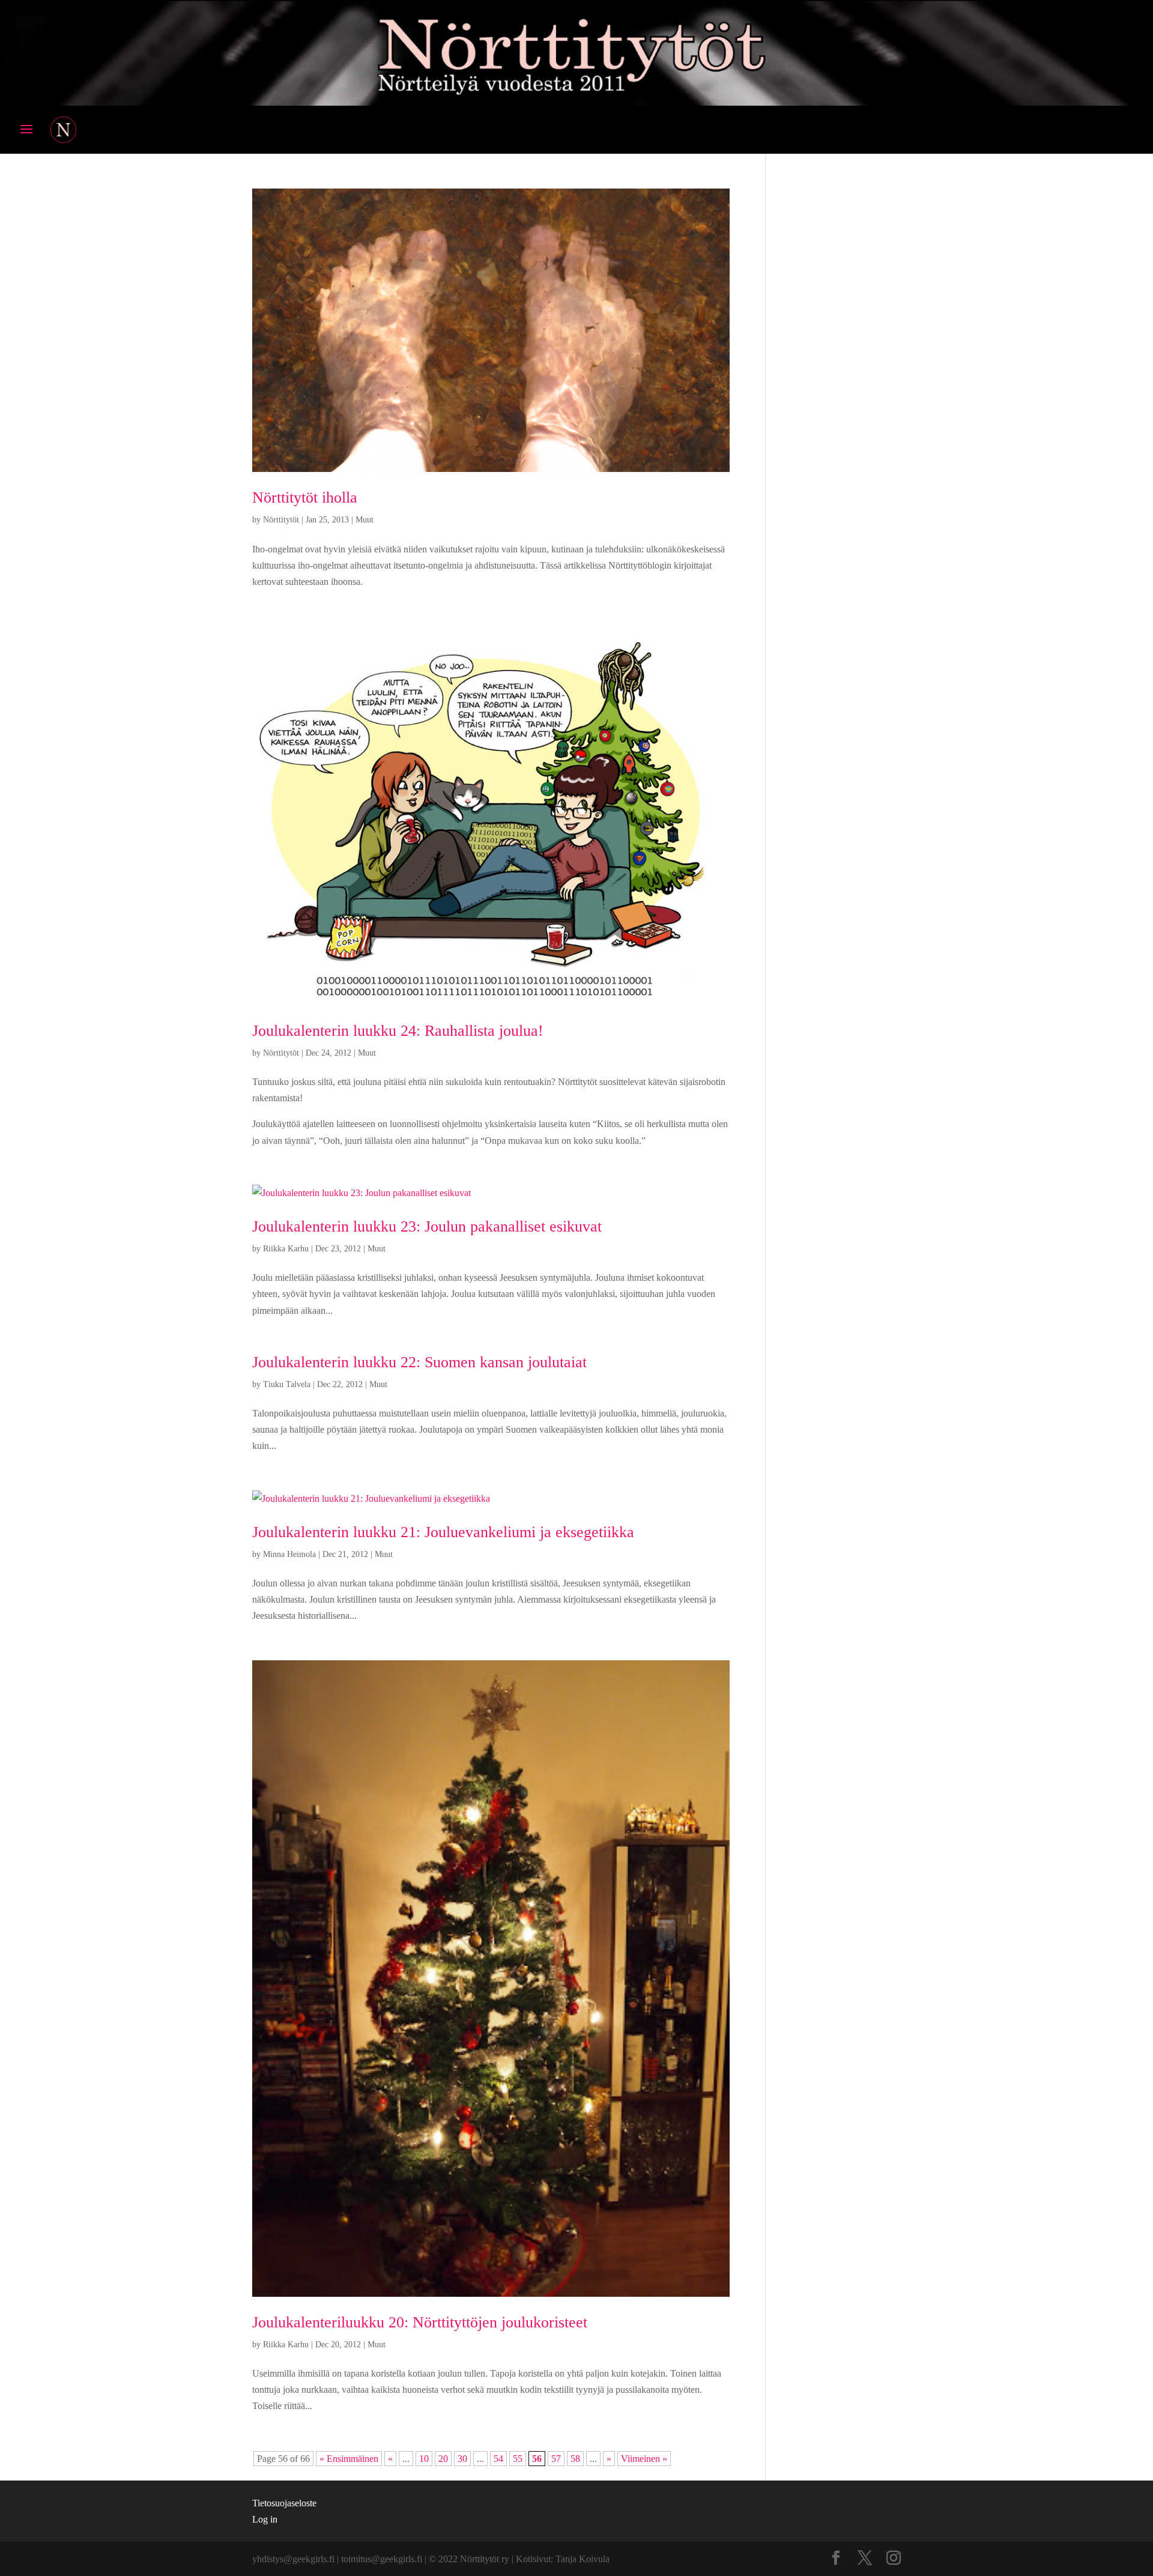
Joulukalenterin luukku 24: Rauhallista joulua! (398, 1031)
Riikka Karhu (286, 1249)
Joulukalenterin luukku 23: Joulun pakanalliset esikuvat (427, 1226)
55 (518, 2459)
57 (556, 2459)
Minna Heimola (289, 1554)
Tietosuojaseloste (284, 2503)
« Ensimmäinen (349, 2459)
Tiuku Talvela (287, 1384)
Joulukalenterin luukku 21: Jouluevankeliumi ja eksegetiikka (443, 1532)
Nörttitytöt (281, 520)
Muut (365, 520)
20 (443, 2459)
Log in (265, 2519)
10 (424, 2459)
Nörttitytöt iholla (305, 497)
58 (575, 2459)
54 (498, 2459)
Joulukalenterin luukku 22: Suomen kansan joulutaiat (419, 1362)
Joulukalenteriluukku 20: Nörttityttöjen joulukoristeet (420, 2322)
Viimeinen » (644, 2459)
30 (462, 2459)
